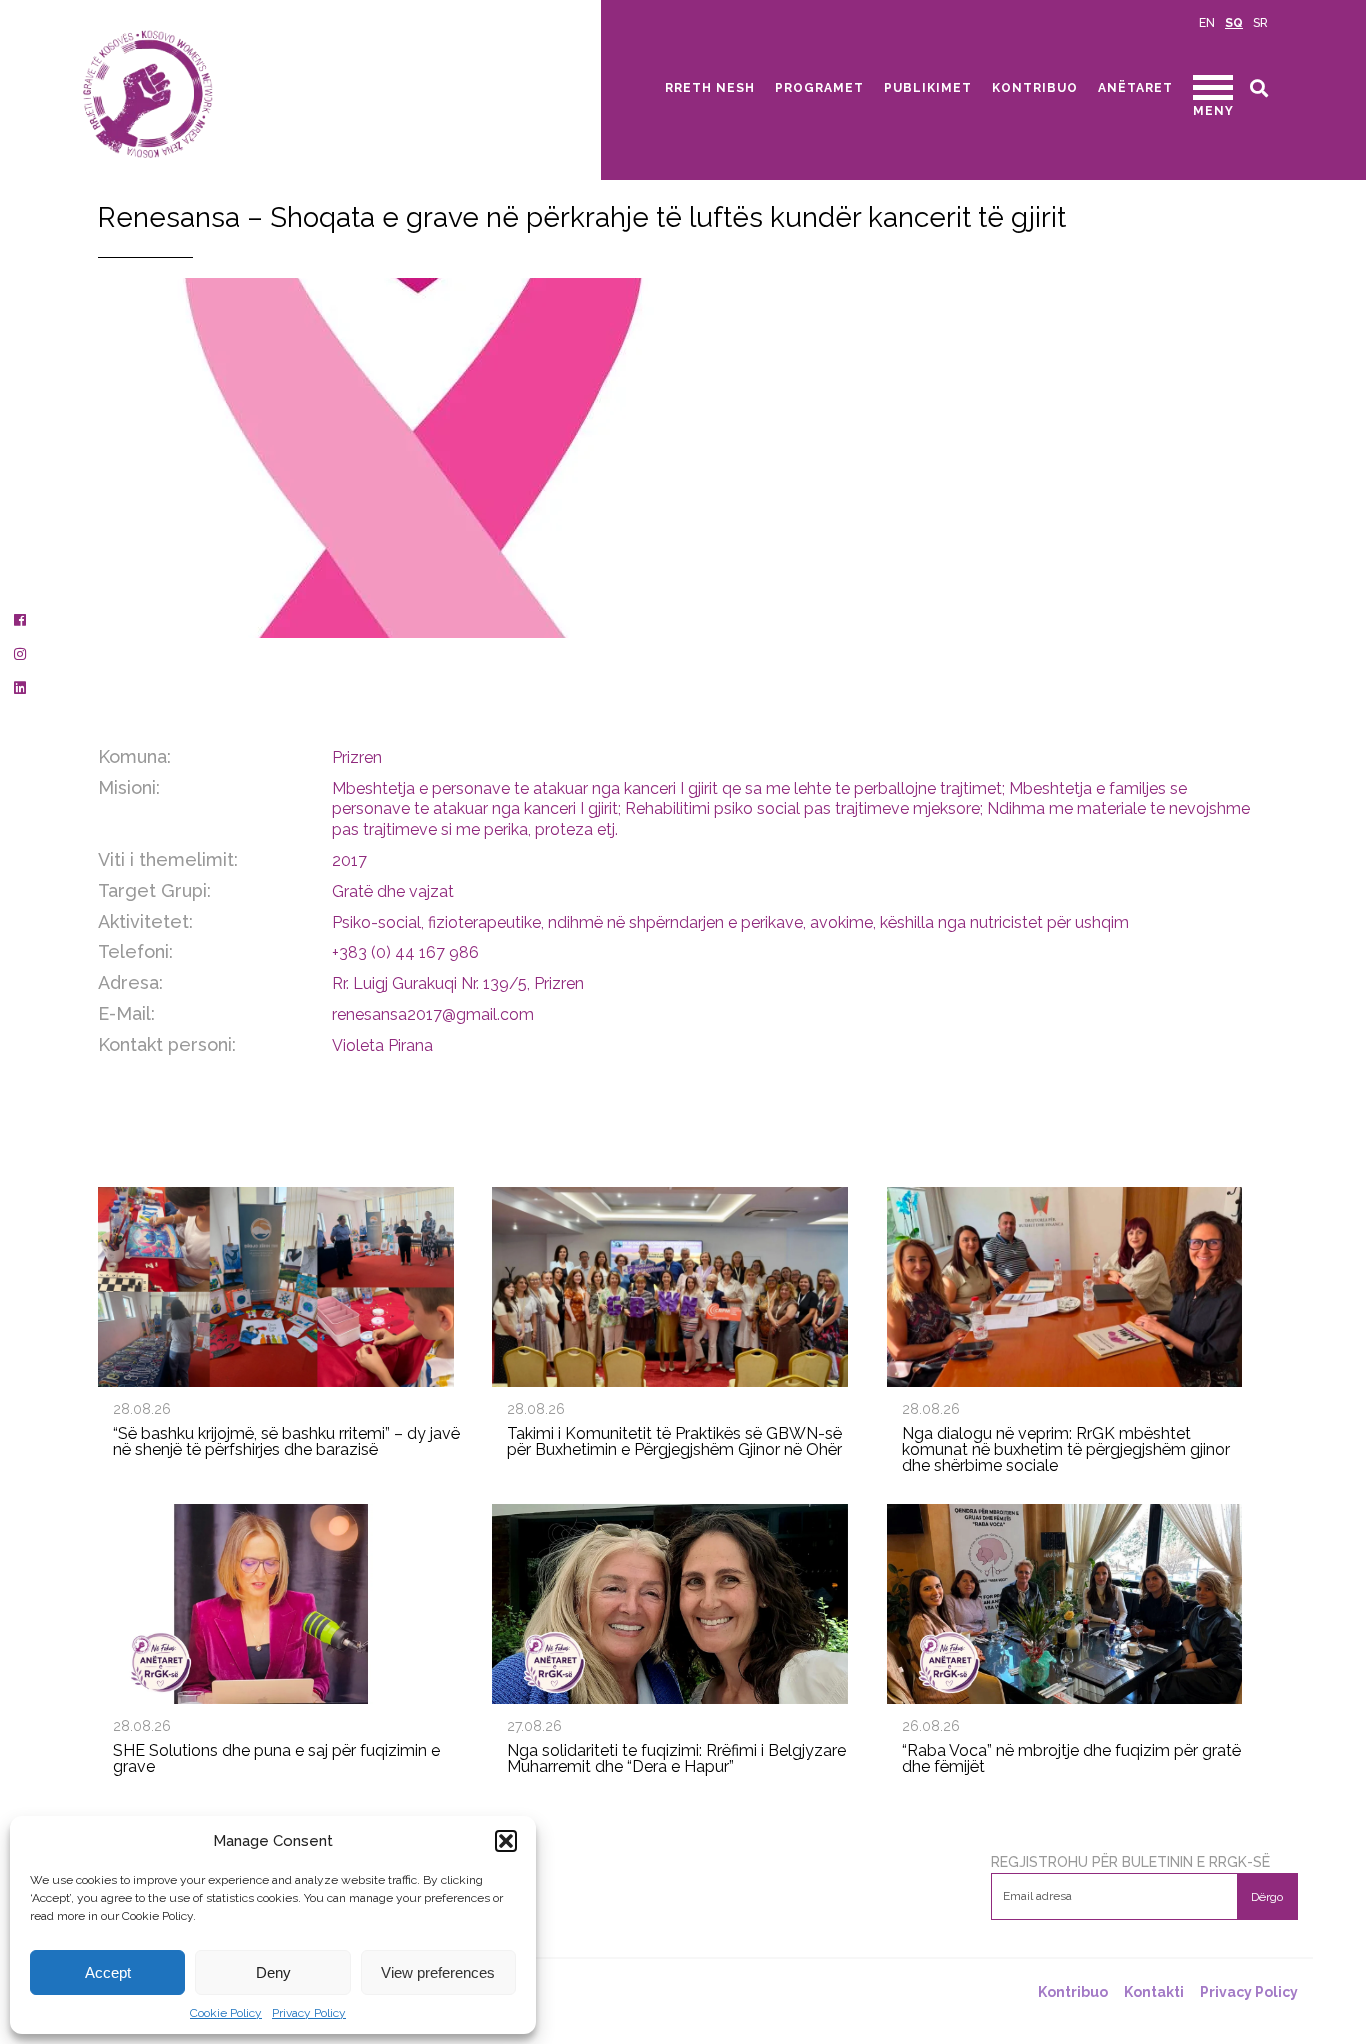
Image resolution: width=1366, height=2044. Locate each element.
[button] (506, 1841)
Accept (108, 1972)
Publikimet (928, 88)
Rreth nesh (710, 88)
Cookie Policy (226, 2013)
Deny (273, 1972)
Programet (819, 88)
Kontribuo (1035, 88)
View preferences (438, 1972)
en (1207, 23)
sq (1234, 23)
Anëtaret (1135, 88)
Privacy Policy (309, 2013)
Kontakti (1154, 1992)
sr (1260, 23)
